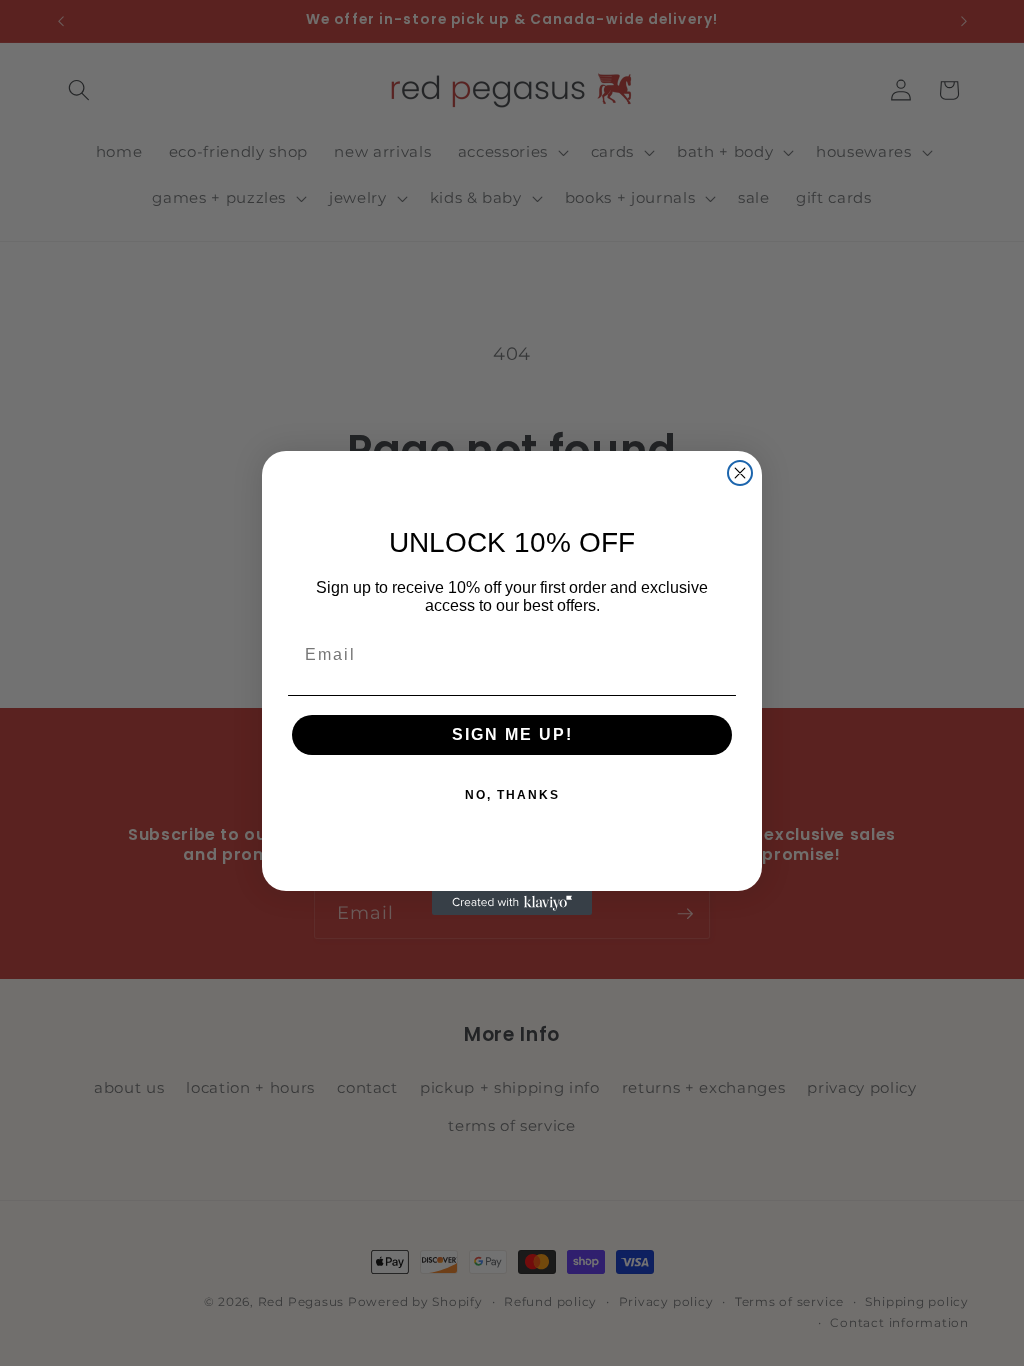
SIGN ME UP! (512, 734)
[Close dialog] (740, 473)
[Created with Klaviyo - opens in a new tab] (512, 903)
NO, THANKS (512, 795)
